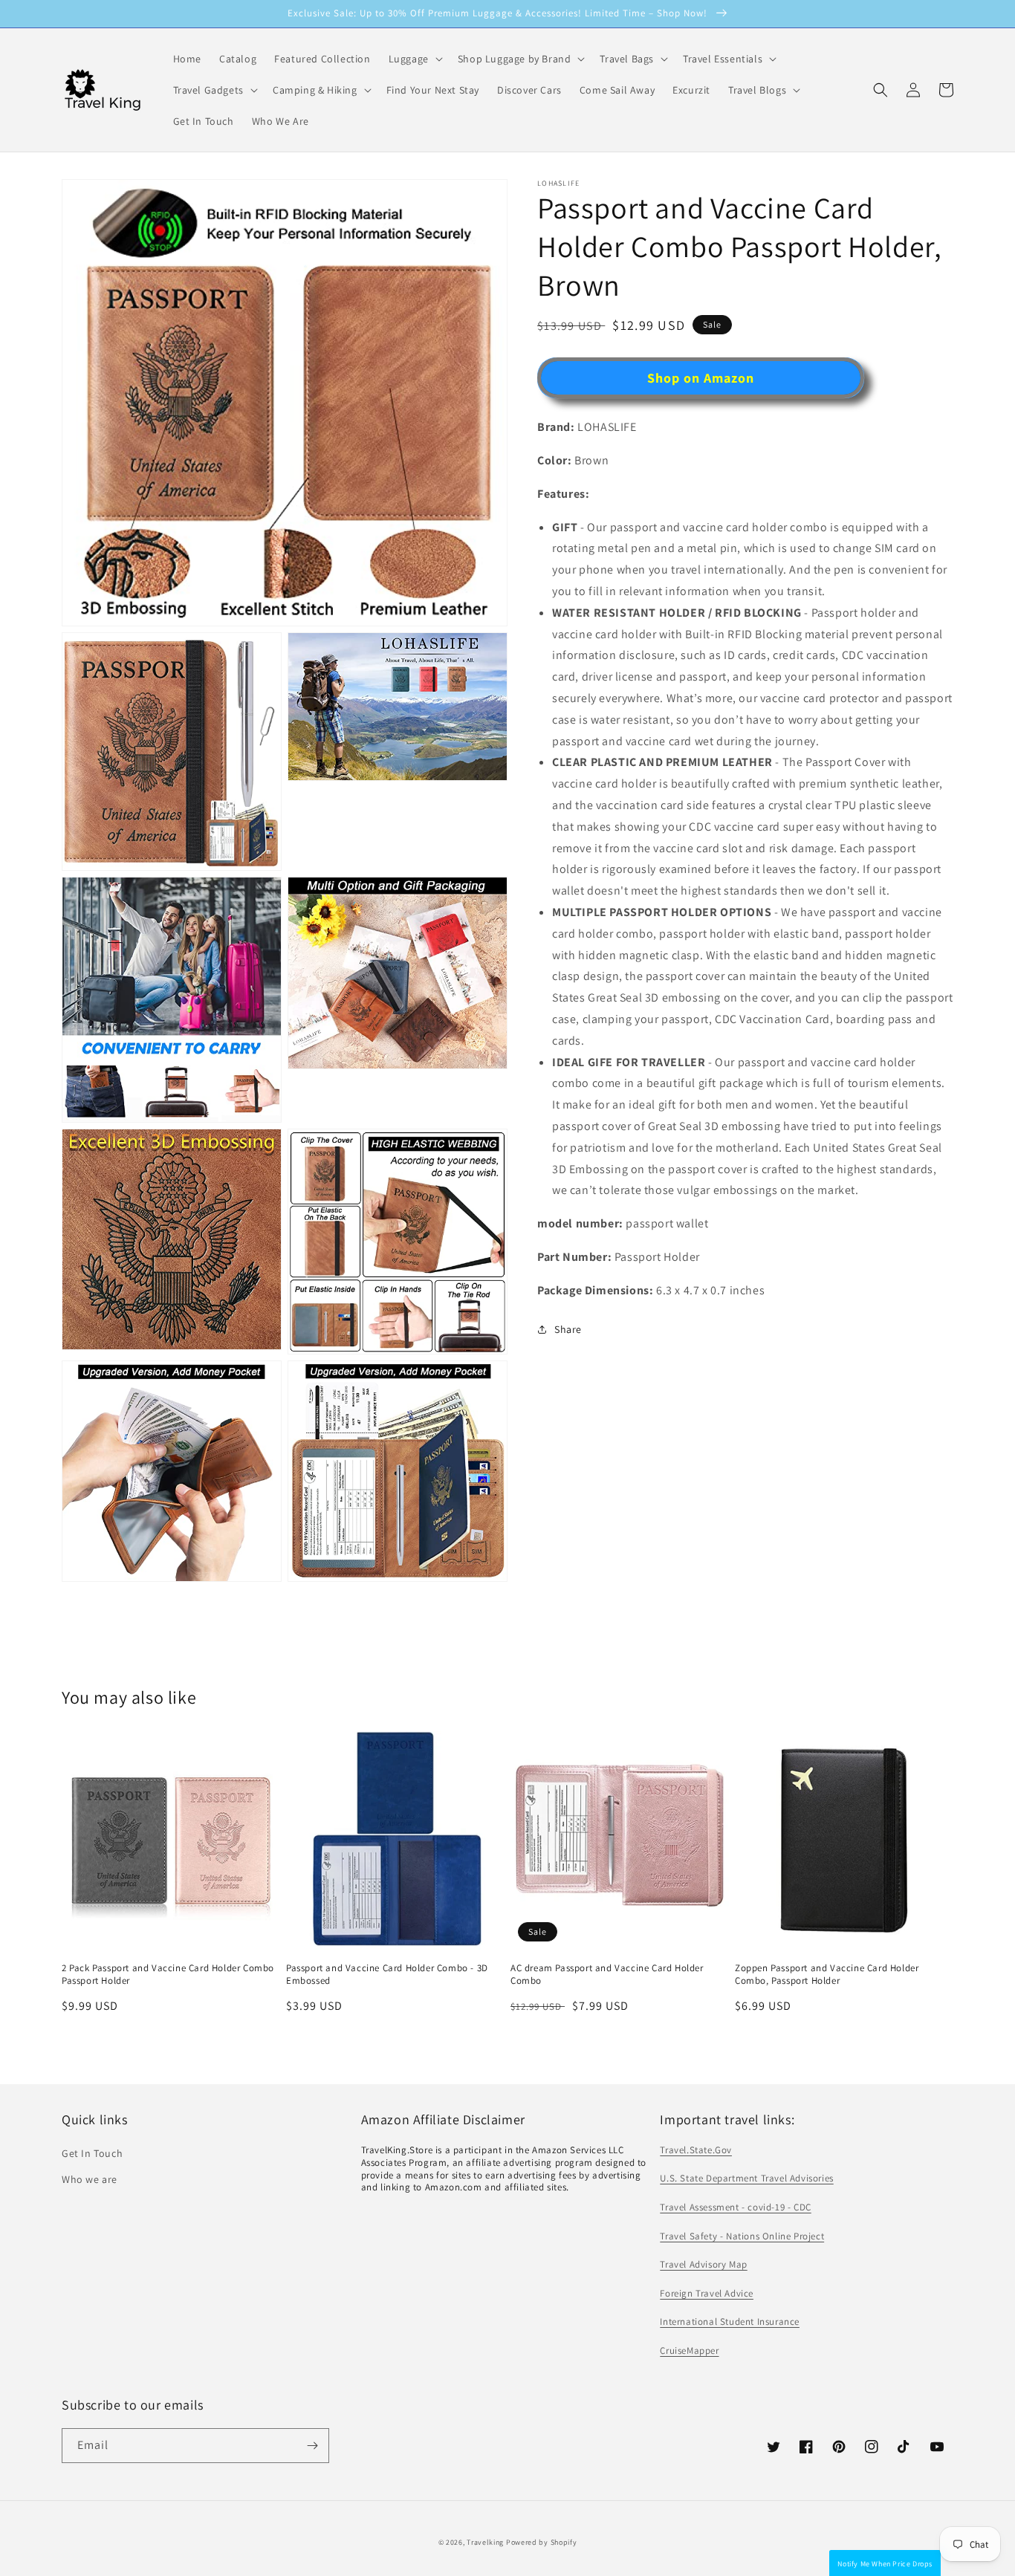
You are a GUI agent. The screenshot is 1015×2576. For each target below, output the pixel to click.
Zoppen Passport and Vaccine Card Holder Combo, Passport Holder (827, 1975)
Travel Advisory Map (703, 2264)
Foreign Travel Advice (707, 2293)
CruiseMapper (689, 2350)
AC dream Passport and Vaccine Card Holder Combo (607, 1975)
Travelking (485, 2542)
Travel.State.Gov (696, 2150)
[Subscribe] (312, 2446)
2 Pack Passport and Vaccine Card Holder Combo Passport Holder (168, 1975)
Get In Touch (92, 2153)
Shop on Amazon (701, 378)
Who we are (90, 2179)
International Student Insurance (730, 2322)
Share (568, 1329)
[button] (881, 90)
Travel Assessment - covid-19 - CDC (735, 2207)
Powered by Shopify (542, 2542)
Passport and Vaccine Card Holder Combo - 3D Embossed (387, 1975)
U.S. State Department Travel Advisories (746, 2178)
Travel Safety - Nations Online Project (742, 2236)
